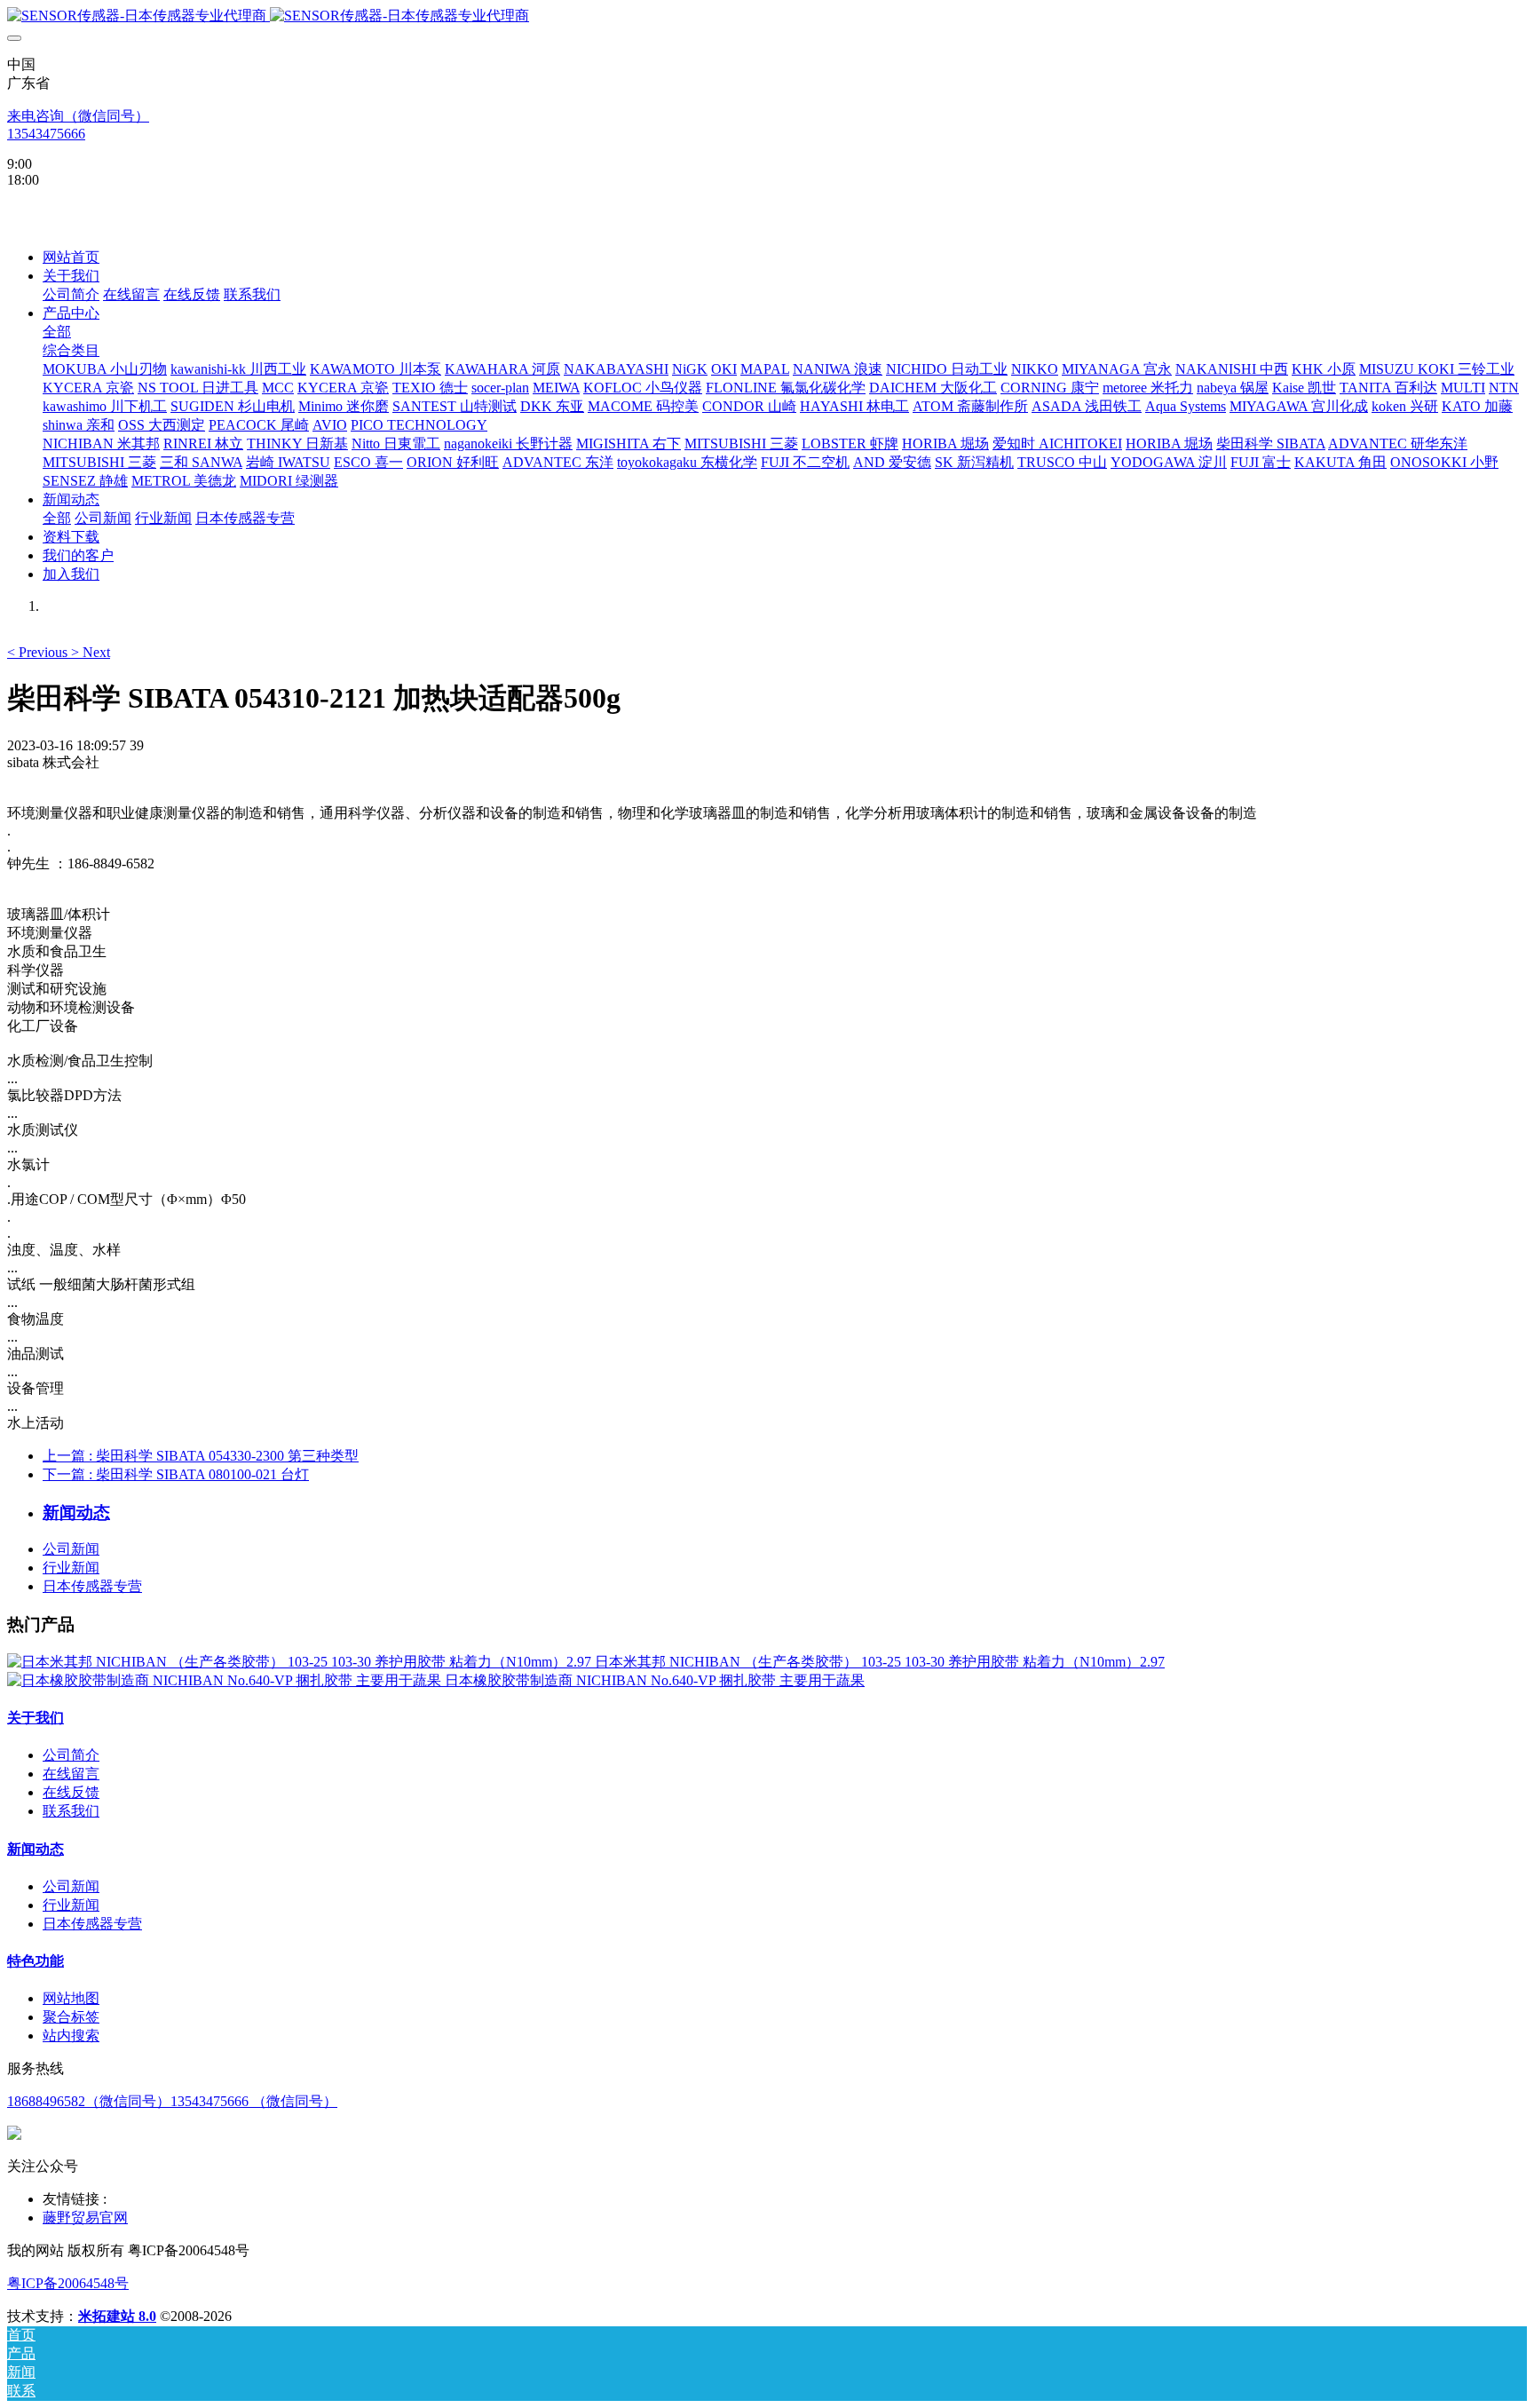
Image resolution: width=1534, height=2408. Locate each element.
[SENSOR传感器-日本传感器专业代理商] (767, 16)
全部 (57, 332)
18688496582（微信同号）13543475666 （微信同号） (172, 2101)
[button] (39, 652)
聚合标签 (71, 2017)
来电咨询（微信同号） (78, 116)
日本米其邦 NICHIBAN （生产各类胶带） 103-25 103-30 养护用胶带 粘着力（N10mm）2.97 (880, 1662)
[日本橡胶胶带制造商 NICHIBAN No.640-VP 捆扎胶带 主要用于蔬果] (226, 1680)
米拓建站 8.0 (117, 2316)
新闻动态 (36, 1849)
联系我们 (71, 1811)
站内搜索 (71, 2036)
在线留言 (71, 1774)
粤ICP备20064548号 (68, 2283)
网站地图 (71, 1998)
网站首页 (71, 257)
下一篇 (176, 1474)
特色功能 (36, 1961)
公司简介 (71, 1755)
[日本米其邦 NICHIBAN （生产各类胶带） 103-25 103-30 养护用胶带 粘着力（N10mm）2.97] (301, 1662)
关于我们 (36, 1718)
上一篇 (201, 1456)
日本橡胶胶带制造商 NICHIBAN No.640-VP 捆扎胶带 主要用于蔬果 (655, 1680)
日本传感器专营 (92, 1586)
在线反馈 (71, 1792)
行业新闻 (71, 1568)
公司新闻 (71, 1549)
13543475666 (46, 134)
